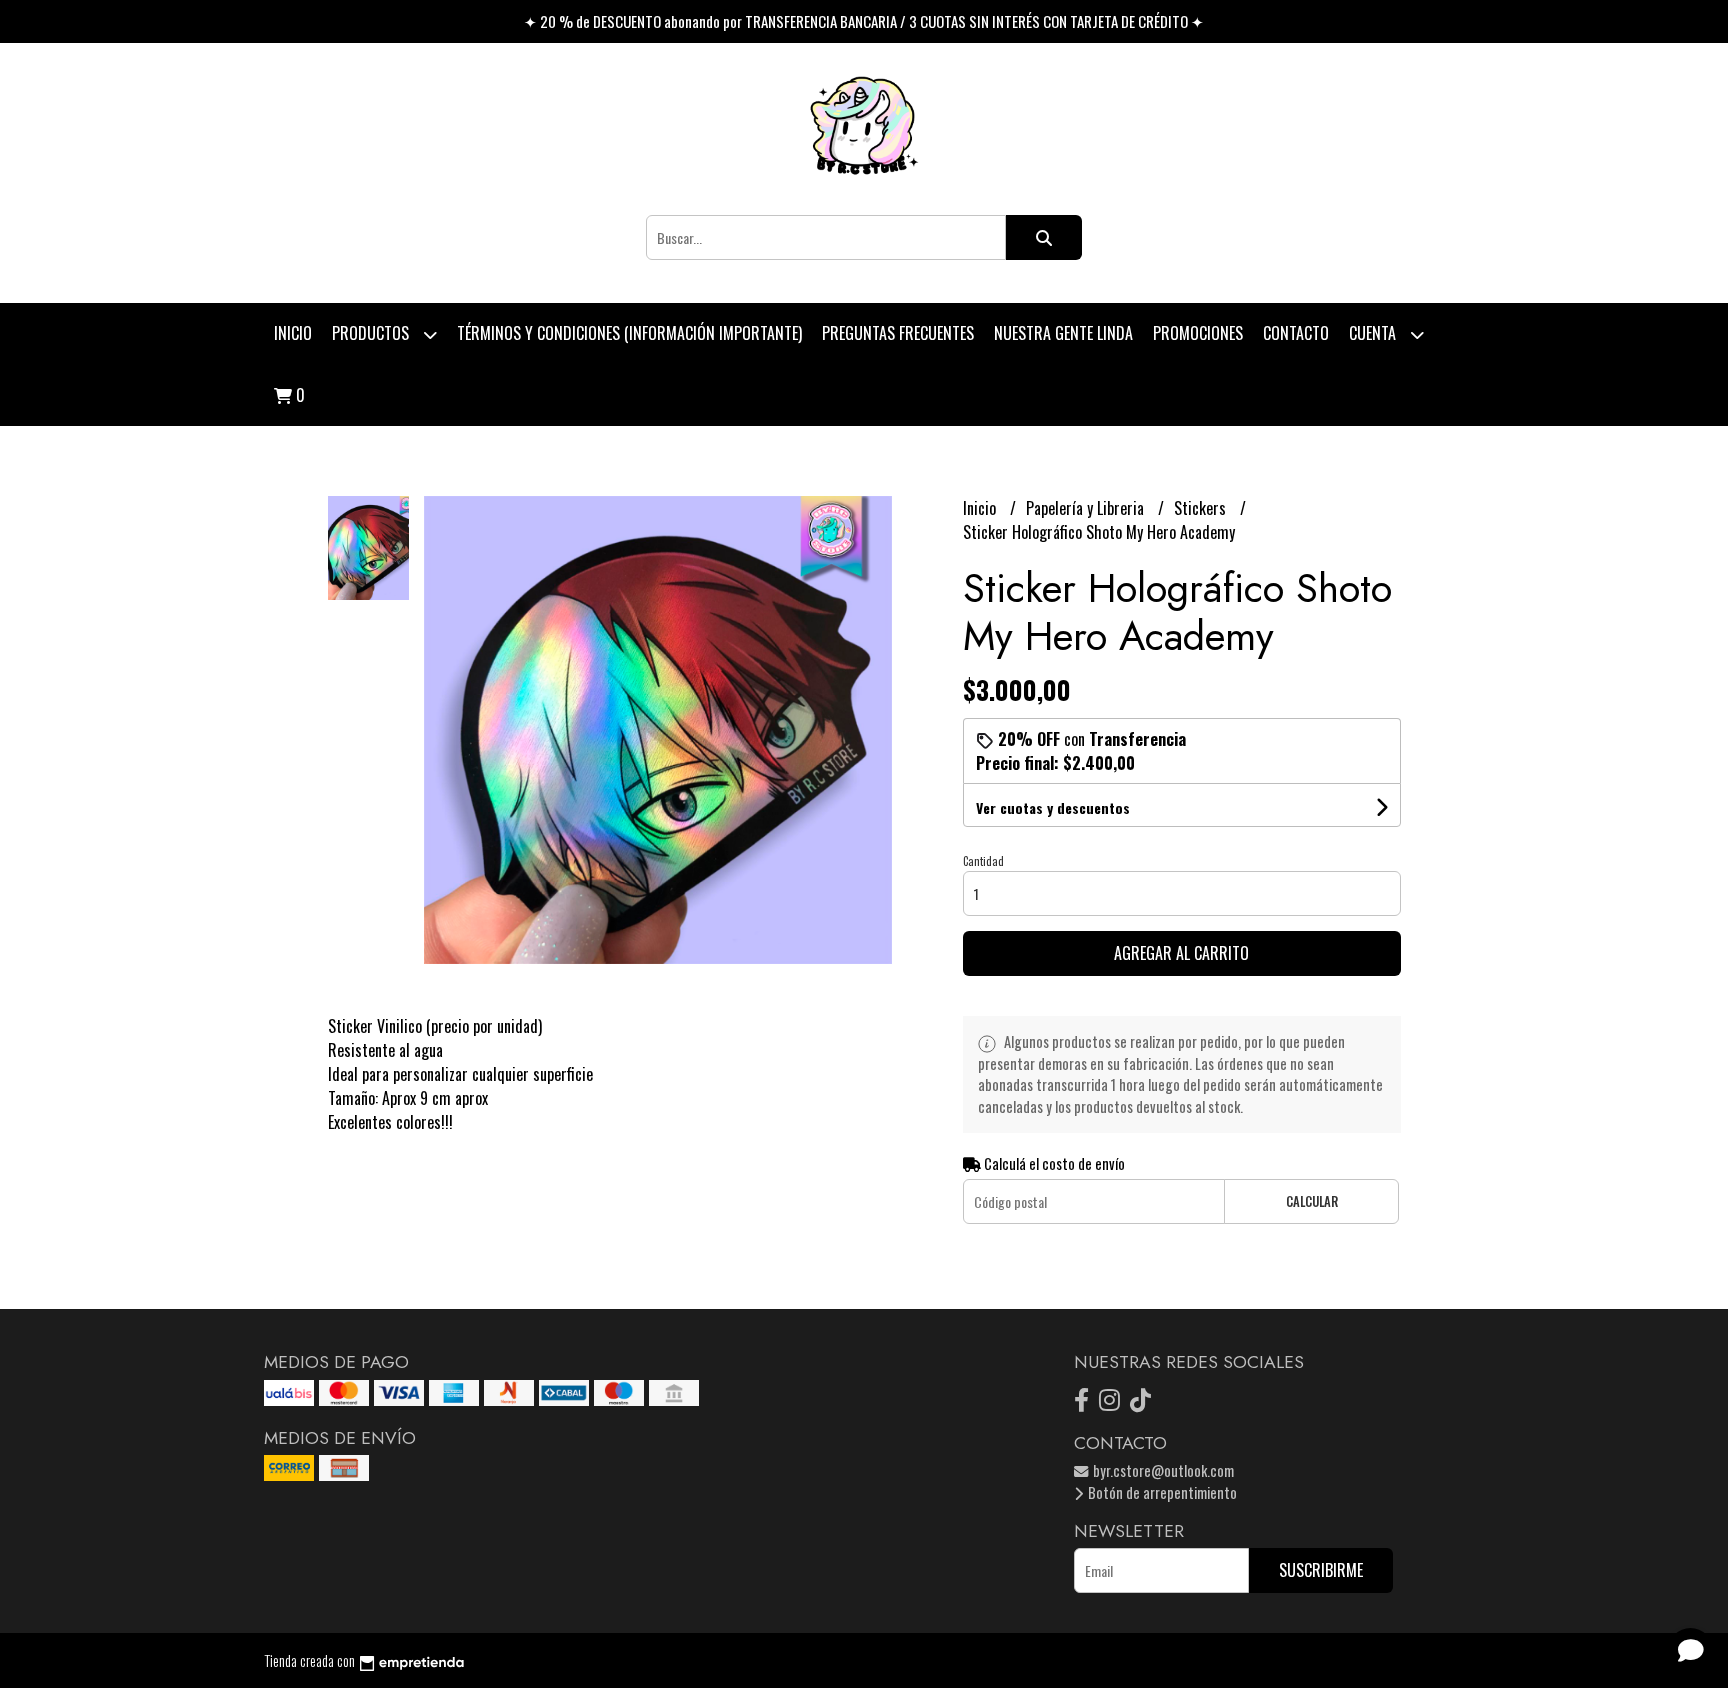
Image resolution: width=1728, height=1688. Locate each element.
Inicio (293, 333)
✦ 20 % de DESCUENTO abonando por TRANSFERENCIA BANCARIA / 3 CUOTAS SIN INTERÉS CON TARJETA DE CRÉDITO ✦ (864, 21)
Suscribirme (1321, 1570)
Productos (372, 333)
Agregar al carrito (1181, 953)
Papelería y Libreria (1087, 508)
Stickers (1202, 508)
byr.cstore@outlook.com (1162, 1470)
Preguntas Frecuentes (898, 333)
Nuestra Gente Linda (1063, 333)
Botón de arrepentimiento (1161, 1492)
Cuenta (1374, 333)
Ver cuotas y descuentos (1053, 807)
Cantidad (983, 861)
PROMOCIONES (1198, 333)
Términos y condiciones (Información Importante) (629, 333)
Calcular (1312, 1201)
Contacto (1296, 333)
